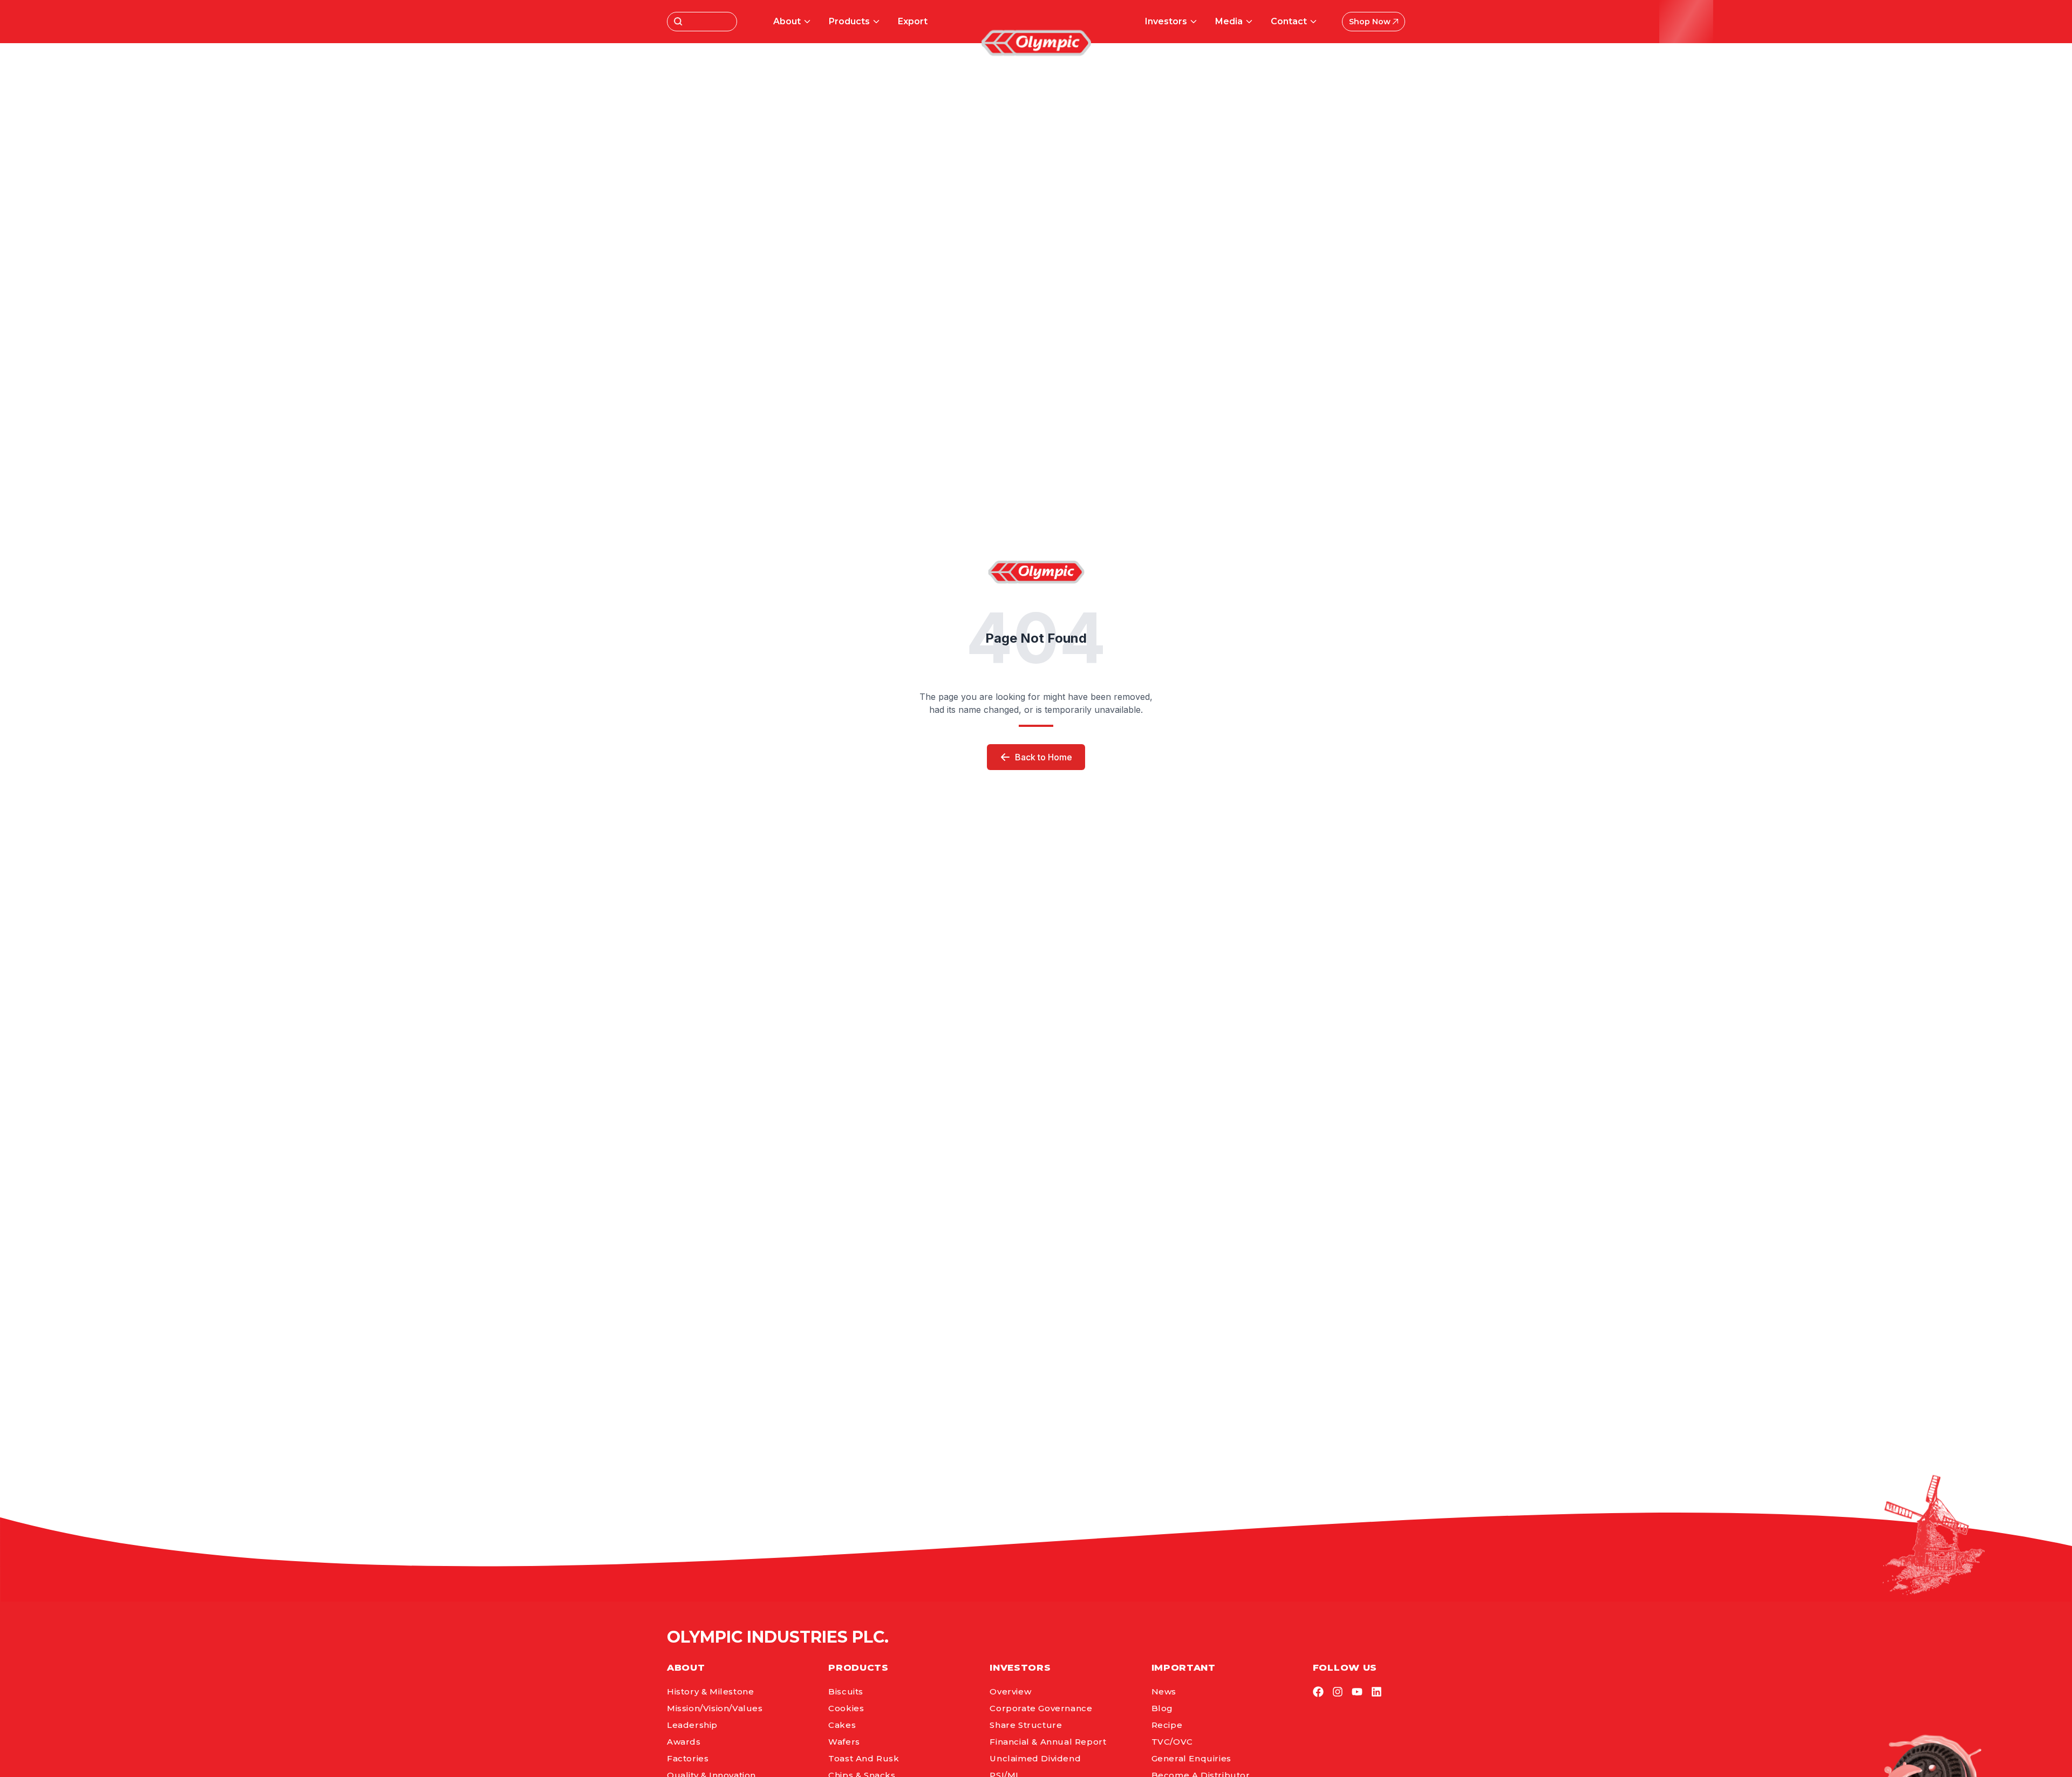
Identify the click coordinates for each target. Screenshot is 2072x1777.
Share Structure (1026, 1725)
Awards (684, 1742)
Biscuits (846, 1691)
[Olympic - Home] (1036, 43)
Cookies (846, 1708)
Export (913, 21)
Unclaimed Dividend (1035, 1758)
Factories (688, 1758)
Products (849, 21)
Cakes (842, 1725)
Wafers (844, 1742)
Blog (1162, 1708)
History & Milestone (710, 1691)
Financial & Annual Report (1048, 1742)
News (1164, 1691)
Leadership (692, 1725)
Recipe (1167, 1725)
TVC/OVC (1172, 1742)
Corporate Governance (1041, 1708)
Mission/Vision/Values (715, 1708)
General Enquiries (1191, 1758)
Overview (1010, 1691)
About (787, 21)
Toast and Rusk (864, 1758)
